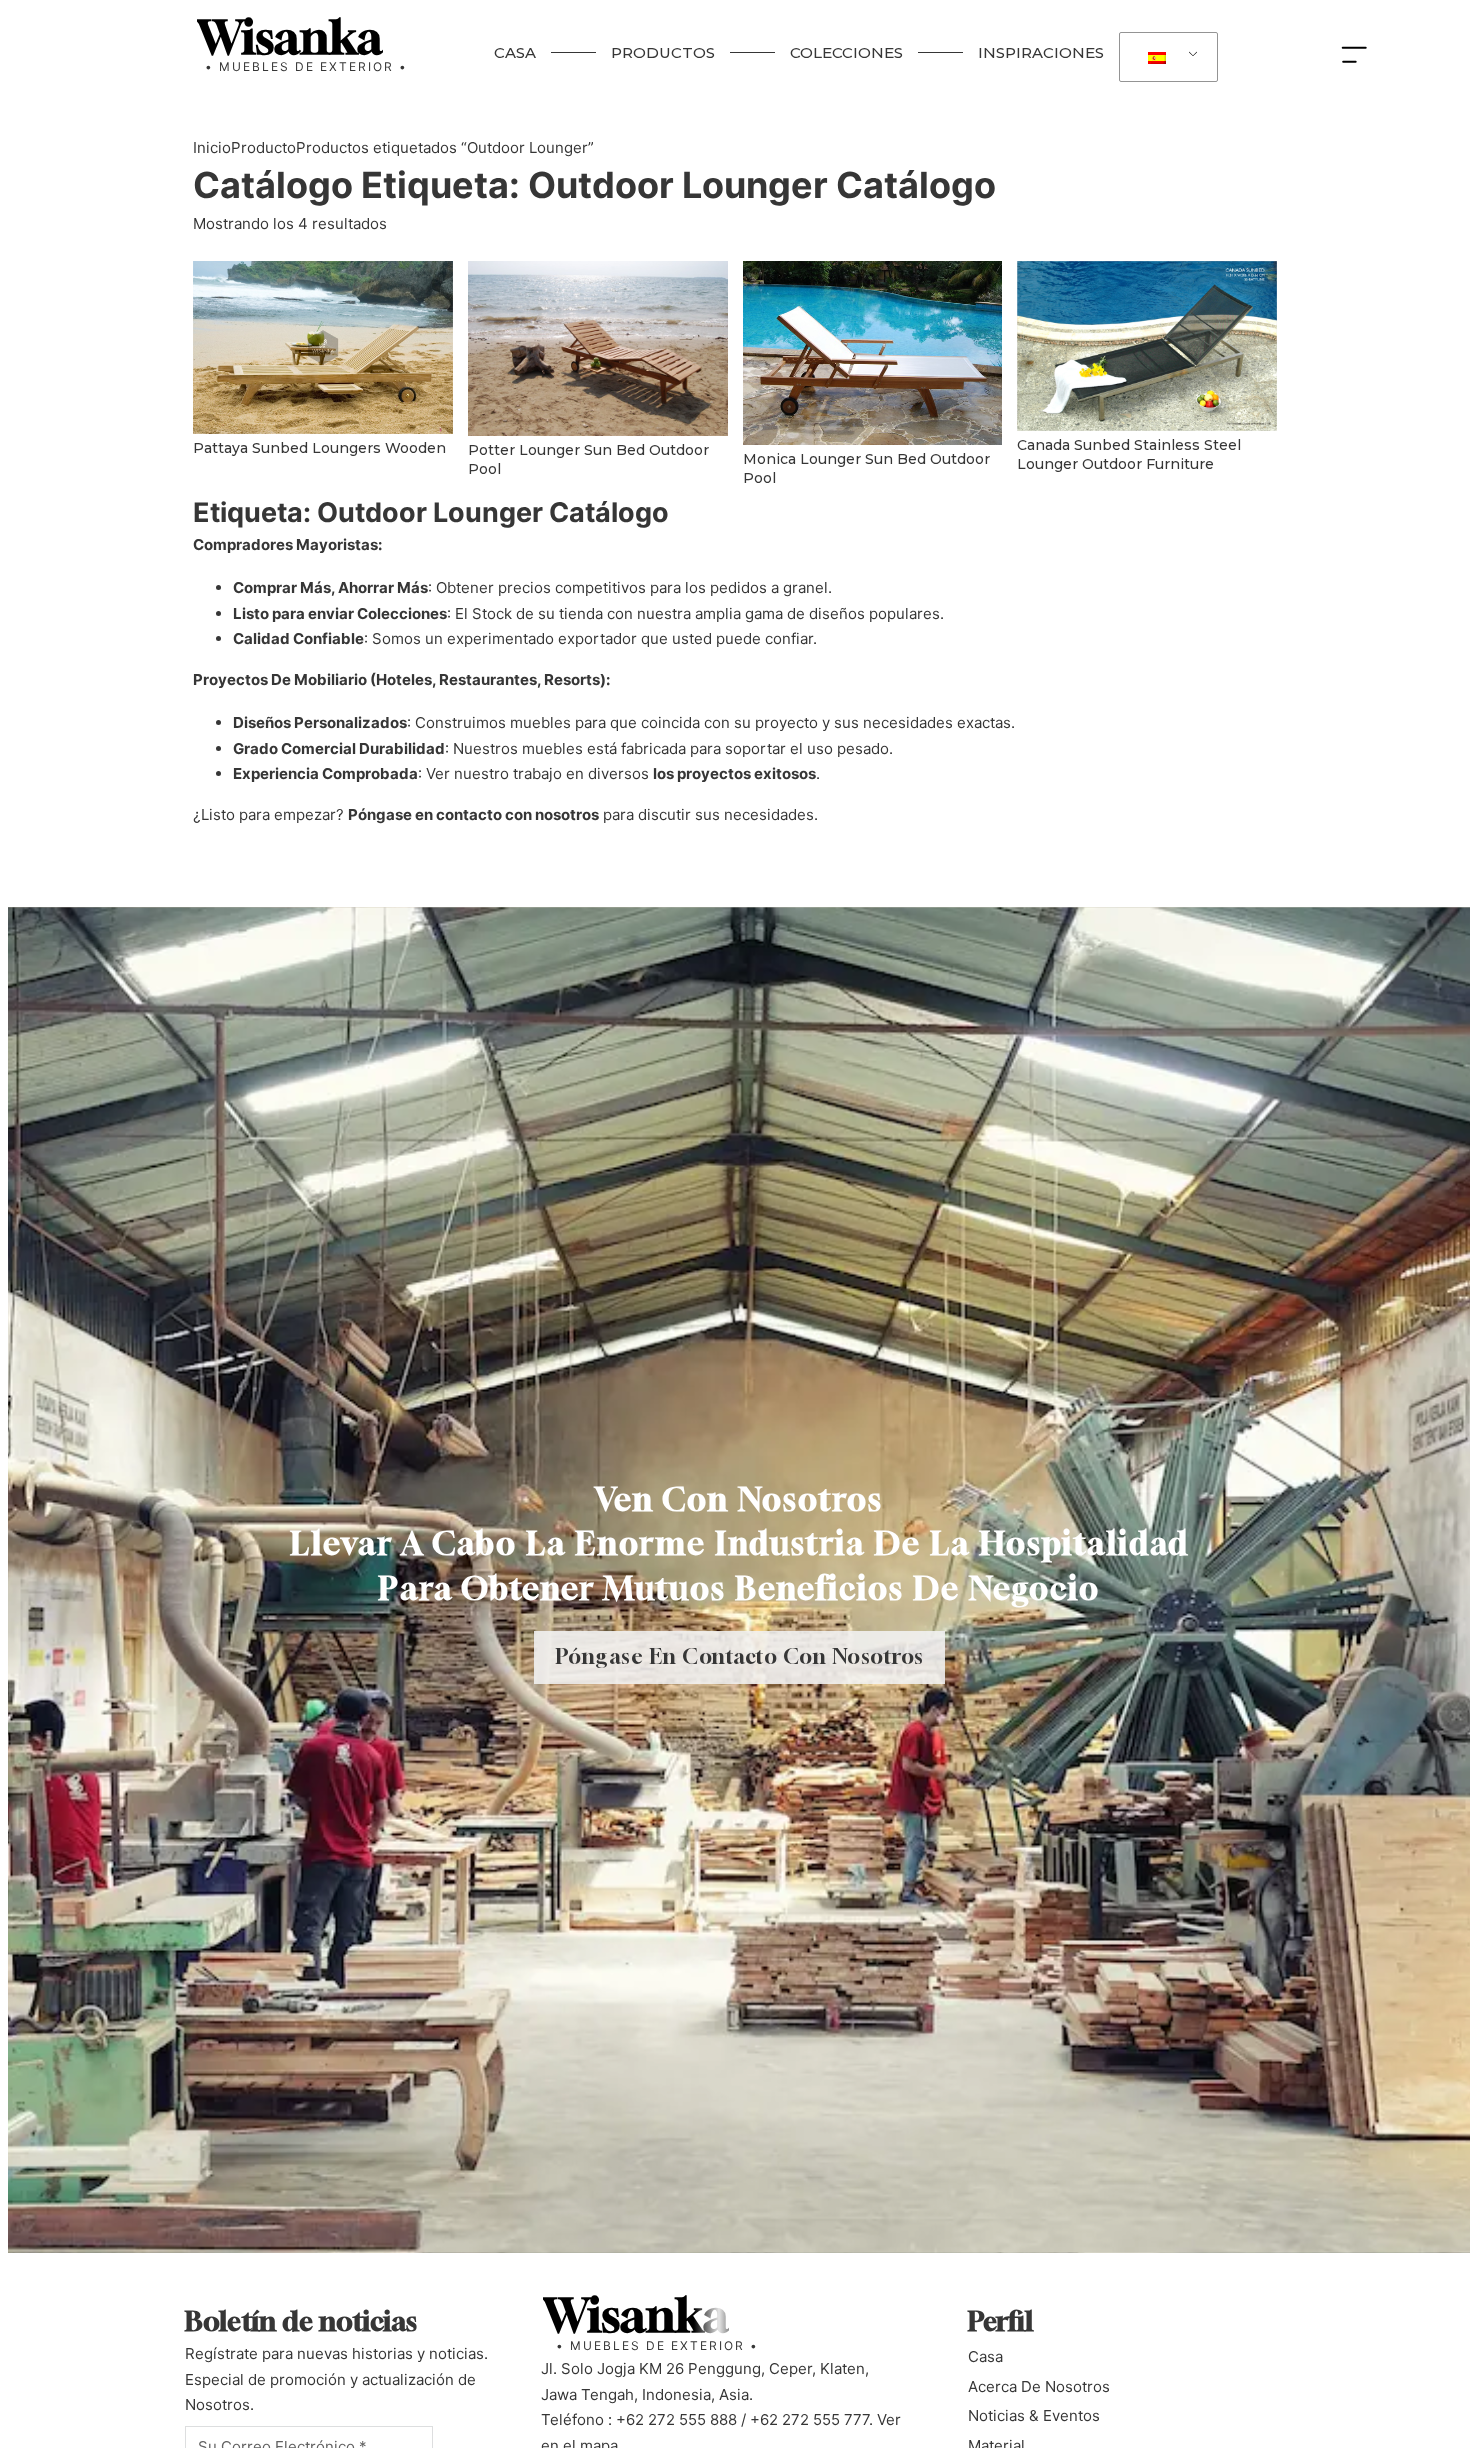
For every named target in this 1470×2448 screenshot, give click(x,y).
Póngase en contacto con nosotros (473, 814)
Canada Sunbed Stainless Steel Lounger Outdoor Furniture (1129, 455)
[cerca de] (1359, 53)
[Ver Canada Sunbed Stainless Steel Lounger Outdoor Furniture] (1147, 344)
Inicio (212, 147)
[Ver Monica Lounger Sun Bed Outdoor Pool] (873, 351)
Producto (263, 147)
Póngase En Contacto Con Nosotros (739, 1656)
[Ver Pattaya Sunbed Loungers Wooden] (323, 346)
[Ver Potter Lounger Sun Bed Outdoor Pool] (598, 347)
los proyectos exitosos (734, 773)
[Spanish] (1165, 57)
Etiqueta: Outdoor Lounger (594, 185)
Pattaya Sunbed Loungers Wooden (319, 448)
